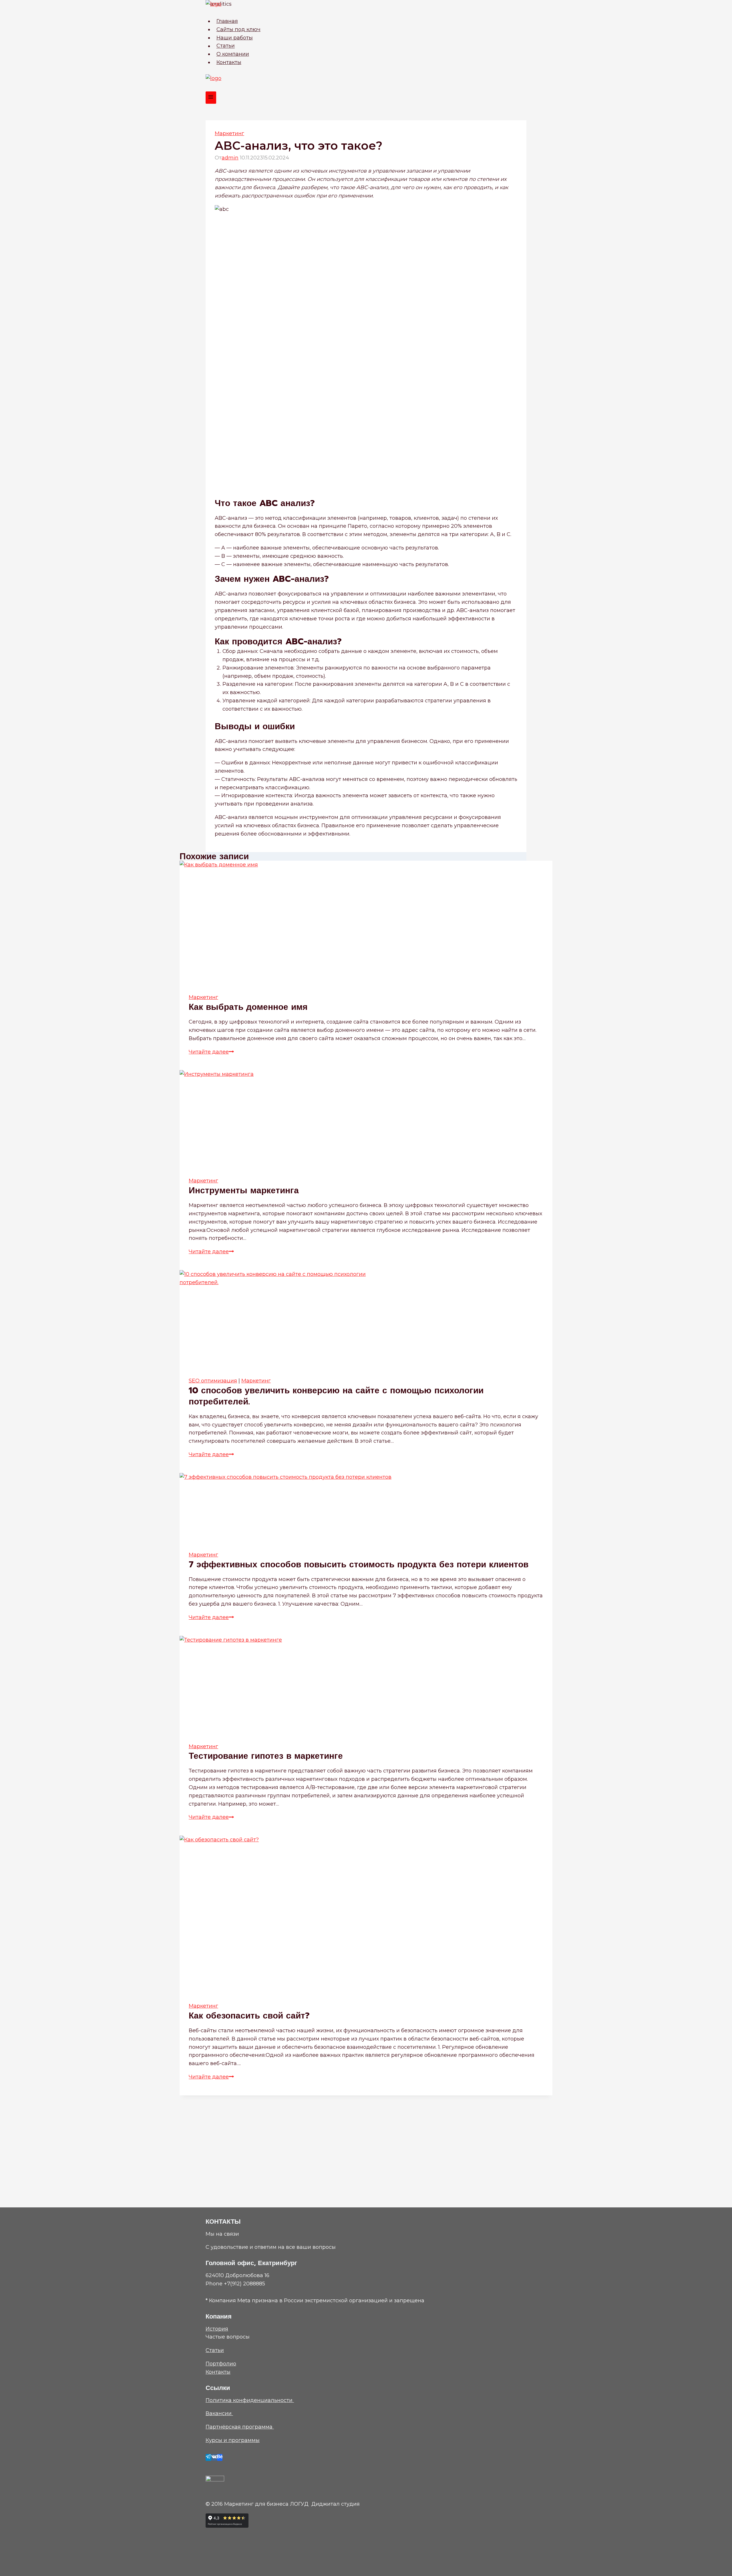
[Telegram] (208, 2457)
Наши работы (235, 38)
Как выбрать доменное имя (248, 1007)
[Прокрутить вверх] (719, 2566)
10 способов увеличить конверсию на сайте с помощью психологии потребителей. (336, 1396)
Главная (227, 21)
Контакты (229, 62)
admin (230, 158)
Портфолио (221, 2364)
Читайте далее (211, 1052)
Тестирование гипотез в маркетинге (266, 1756)
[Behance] (220, 2457)
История (217, 2329)
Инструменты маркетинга (244, 1190)
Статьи (226, 46)
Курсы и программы (233, 2440)
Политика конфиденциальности (250, 2400)
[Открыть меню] (211, 98)
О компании (233, 54)
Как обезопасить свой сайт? (249, 2016)
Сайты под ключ (238, 29)
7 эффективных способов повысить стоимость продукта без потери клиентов (359, 1564)
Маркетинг (229, 133)
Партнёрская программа (240, 2427)
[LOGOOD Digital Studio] (366, 9)
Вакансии (219, 2413)
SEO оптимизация (213, 1381)
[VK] (214, 2457)
